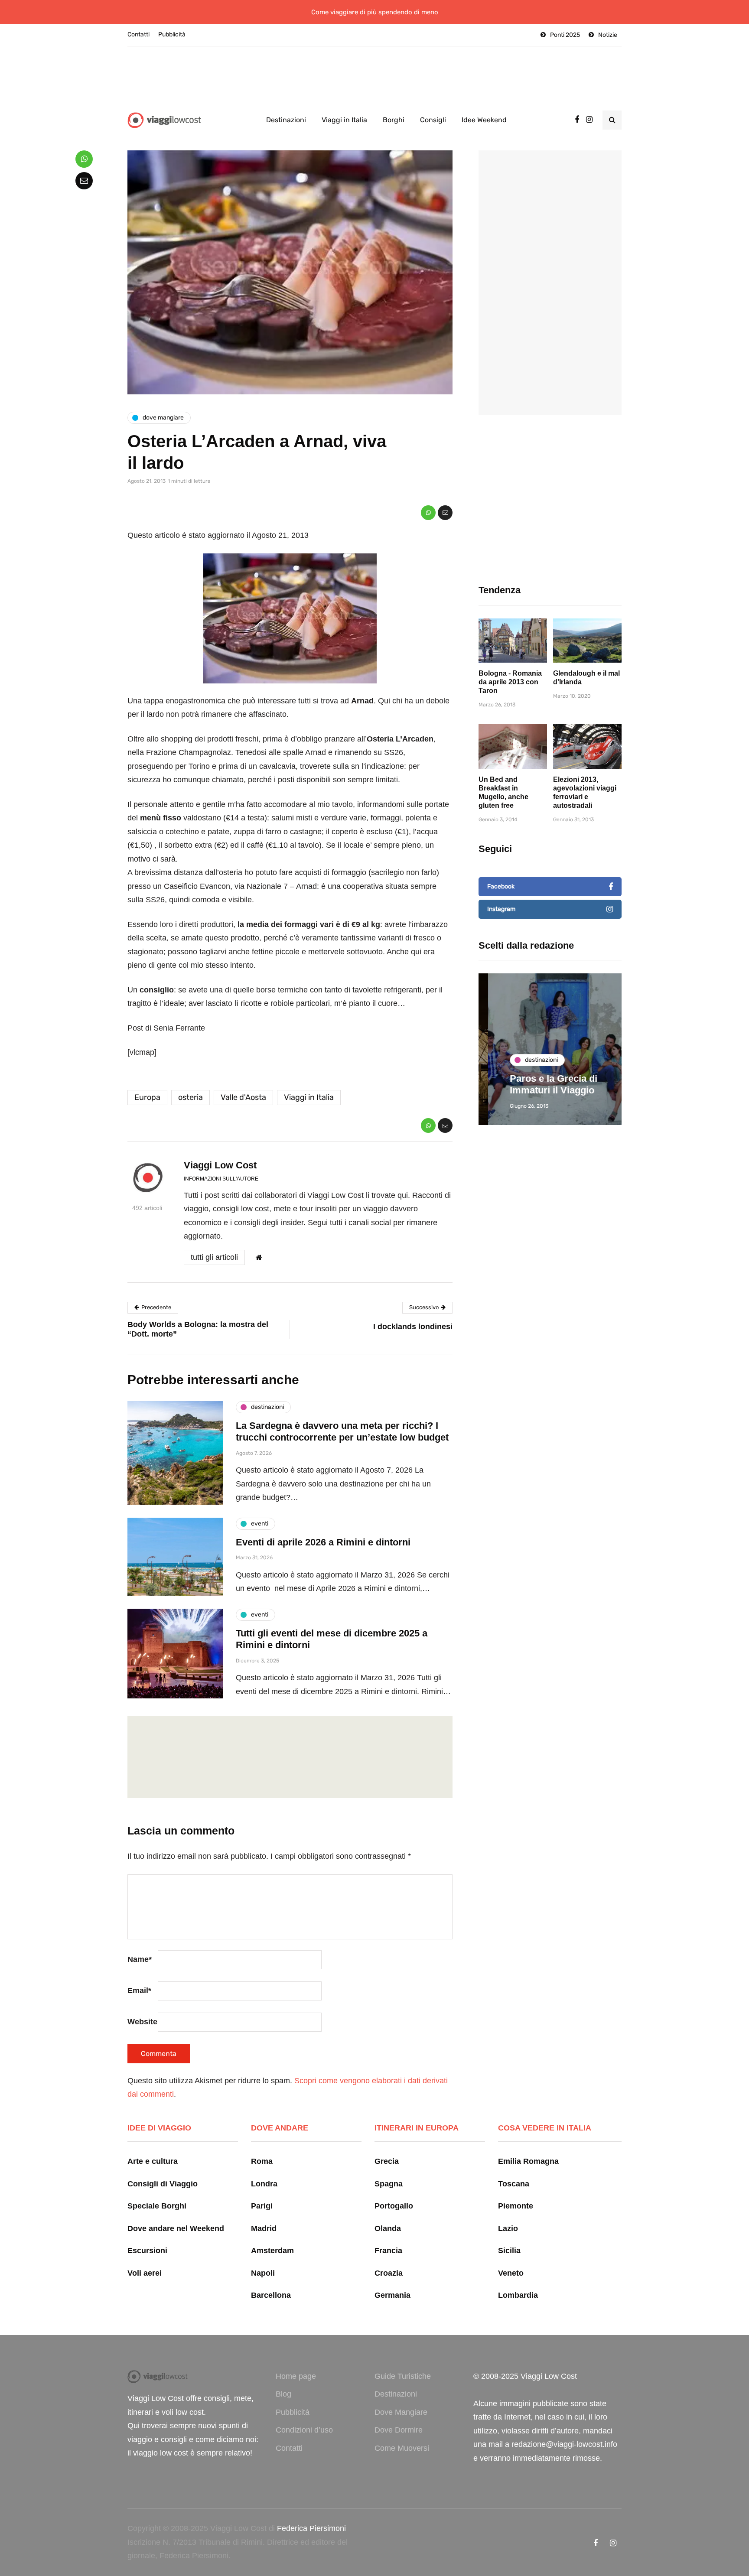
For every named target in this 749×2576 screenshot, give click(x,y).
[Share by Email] (445, 513)
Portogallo (394, 2206)
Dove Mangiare (401, 2412)
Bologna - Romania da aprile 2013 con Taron (510, 682)
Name (140, 1959)
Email (139, 1991)
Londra (264, 2184)
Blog (283, 2394)
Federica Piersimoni (311, 2528)
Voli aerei (145, 2273)
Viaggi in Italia (344, 120)
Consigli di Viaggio (163, 2184)
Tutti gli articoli (214, 1257)
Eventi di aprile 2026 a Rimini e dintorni (323, 1542)
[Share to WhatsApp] (428, 513)
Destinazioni (286, 120)
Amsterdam (272, 2251)
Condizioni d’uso (304, 2430)
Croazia (389, 2273)
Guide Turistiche (403, 2376)
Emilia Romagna (528, 2161)
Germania (392, 2295)
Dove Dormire (399, 2430)
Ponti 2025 (565, 35)
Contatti (138, 34)
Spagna (389, 2184)
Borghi (394, 120)
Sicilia (509, 2251)
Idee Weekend (484, 120)
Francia (388, 2251)
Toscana (514, 2184)
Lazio (508, 2228)
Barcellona (271, 2295)
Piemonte (516, 2206)
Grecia (387, 2161)
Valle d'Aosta (243, 1097)
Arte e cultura (153, 2161)
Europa (147, 1097)
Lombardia (518, 2295)
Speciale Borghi (157, 2206)
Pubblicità (172, 34)
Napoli (263, 2273)
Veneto (511, 2273)
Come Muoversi (402, 2448)
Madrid (264, 2228)
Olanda (388, 2228)
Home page (296, 2376)
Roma (262, 2161)
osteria (191, 1097)
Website (142, 2022)
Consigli (433, 120)
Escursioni (147, 2251)
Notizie (608, 35)
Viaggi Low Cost (220, 1165)
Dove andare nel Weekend (176, 2228)
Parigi (262, 2206)
